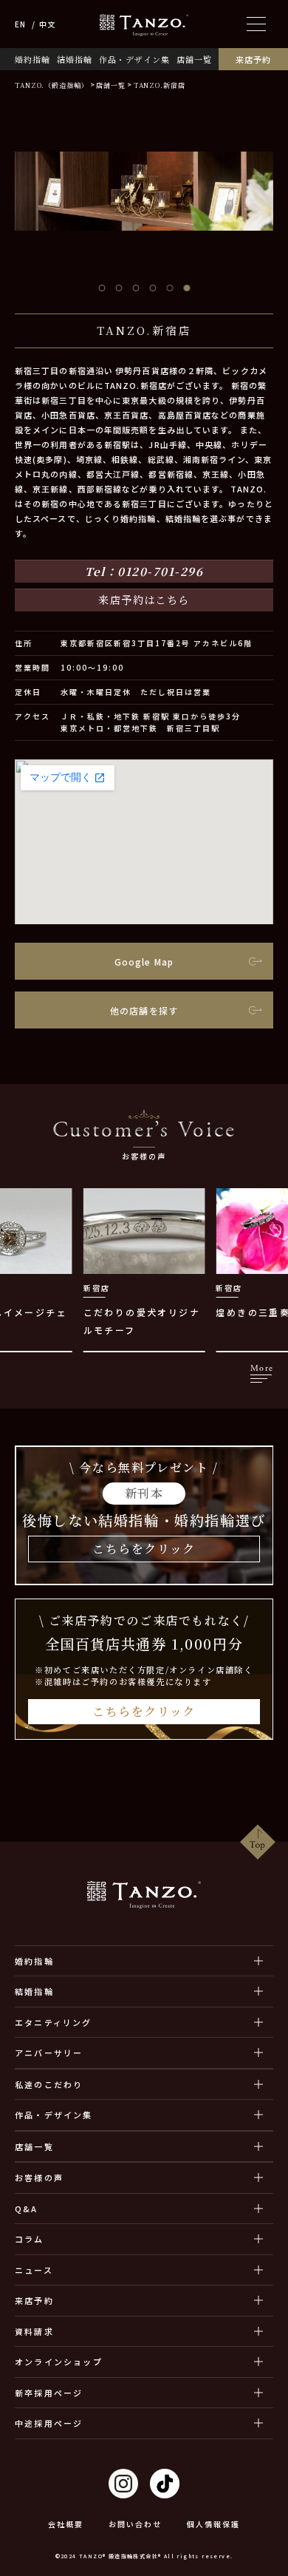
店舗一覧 (194, 60)
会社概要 (66, 2524)
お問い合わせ (135, 2524)
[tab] (102, 288)
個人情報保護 (213, 2524)
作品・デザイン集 (134, 60)
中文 (47, 24)
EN (20, 24)
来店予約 (253, 60)
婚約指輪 (32, 60)
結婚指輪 (75, 60)
